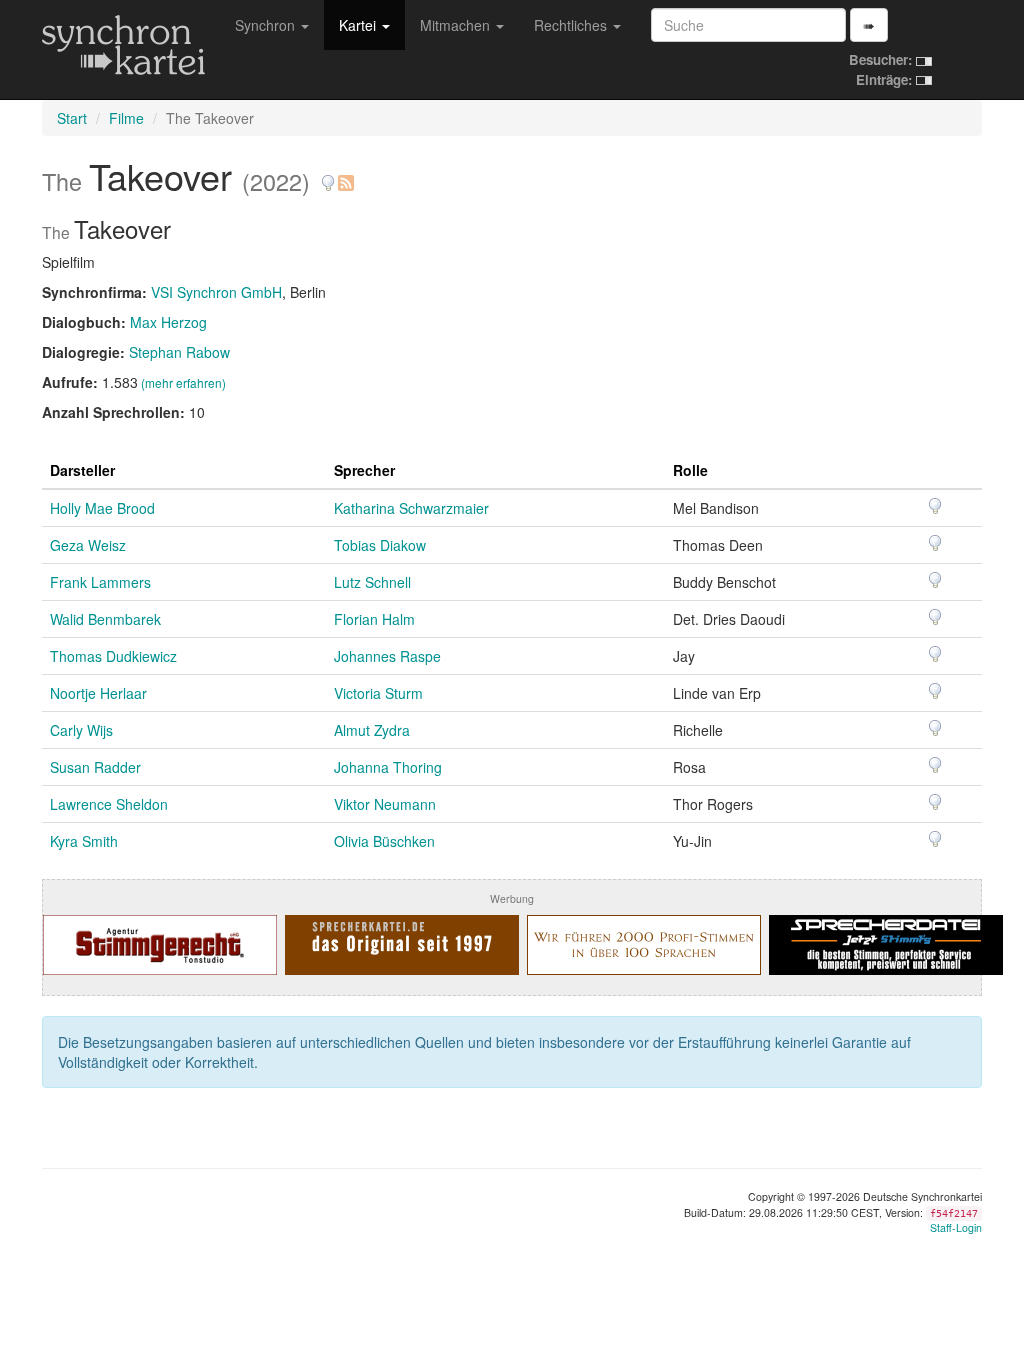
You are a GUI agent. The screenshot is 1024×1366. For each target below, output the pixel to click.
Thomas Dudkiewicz (113, 656)
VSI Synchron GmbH (216, 292)
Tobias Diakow (380, 545)
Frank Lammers (100, 582)
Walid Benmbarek (105, 619)
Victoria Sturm (378, 693)
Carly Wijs (81, 730)
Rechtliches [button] (572, 25)
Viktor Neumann (385, 804)
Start (72, 118)
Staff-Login (956, 1227)
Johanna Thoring (388, 767)
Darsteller (82, 470)
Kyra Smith (84, 841)
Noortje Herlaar (98, 693)
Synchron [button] (267, 25)
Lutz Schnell (372, 582)
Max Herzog (168, 322)
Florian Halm (374, 619)
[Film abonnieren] (345, 175)
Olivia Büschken (384, 841)
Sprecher (364, 470)
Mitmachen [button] (457, 25)
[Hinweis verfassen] (328, 175)
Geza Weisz (88, 545)
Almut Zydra (372, 730)
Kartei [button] (359, 25)
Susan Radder (95, 767)
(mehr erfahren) (183, 382)
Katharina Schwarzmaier (411, 508)
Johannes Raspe (387, 656)
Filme (126, 118)
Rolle (690, 470)
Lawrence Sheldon (109, 804)
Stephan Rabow (179, 352)
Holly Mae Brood (102, 508)
